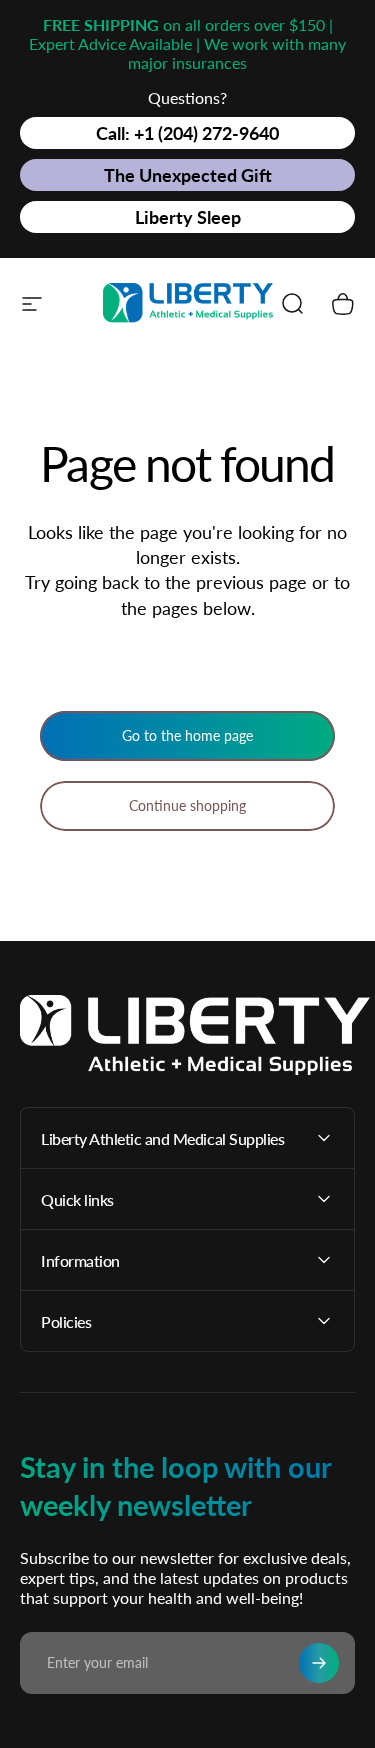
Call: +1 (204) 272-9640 (187, 133)
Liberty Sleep (188, 217)
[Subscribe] (319, 1663)
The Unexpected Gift (188, 175)
